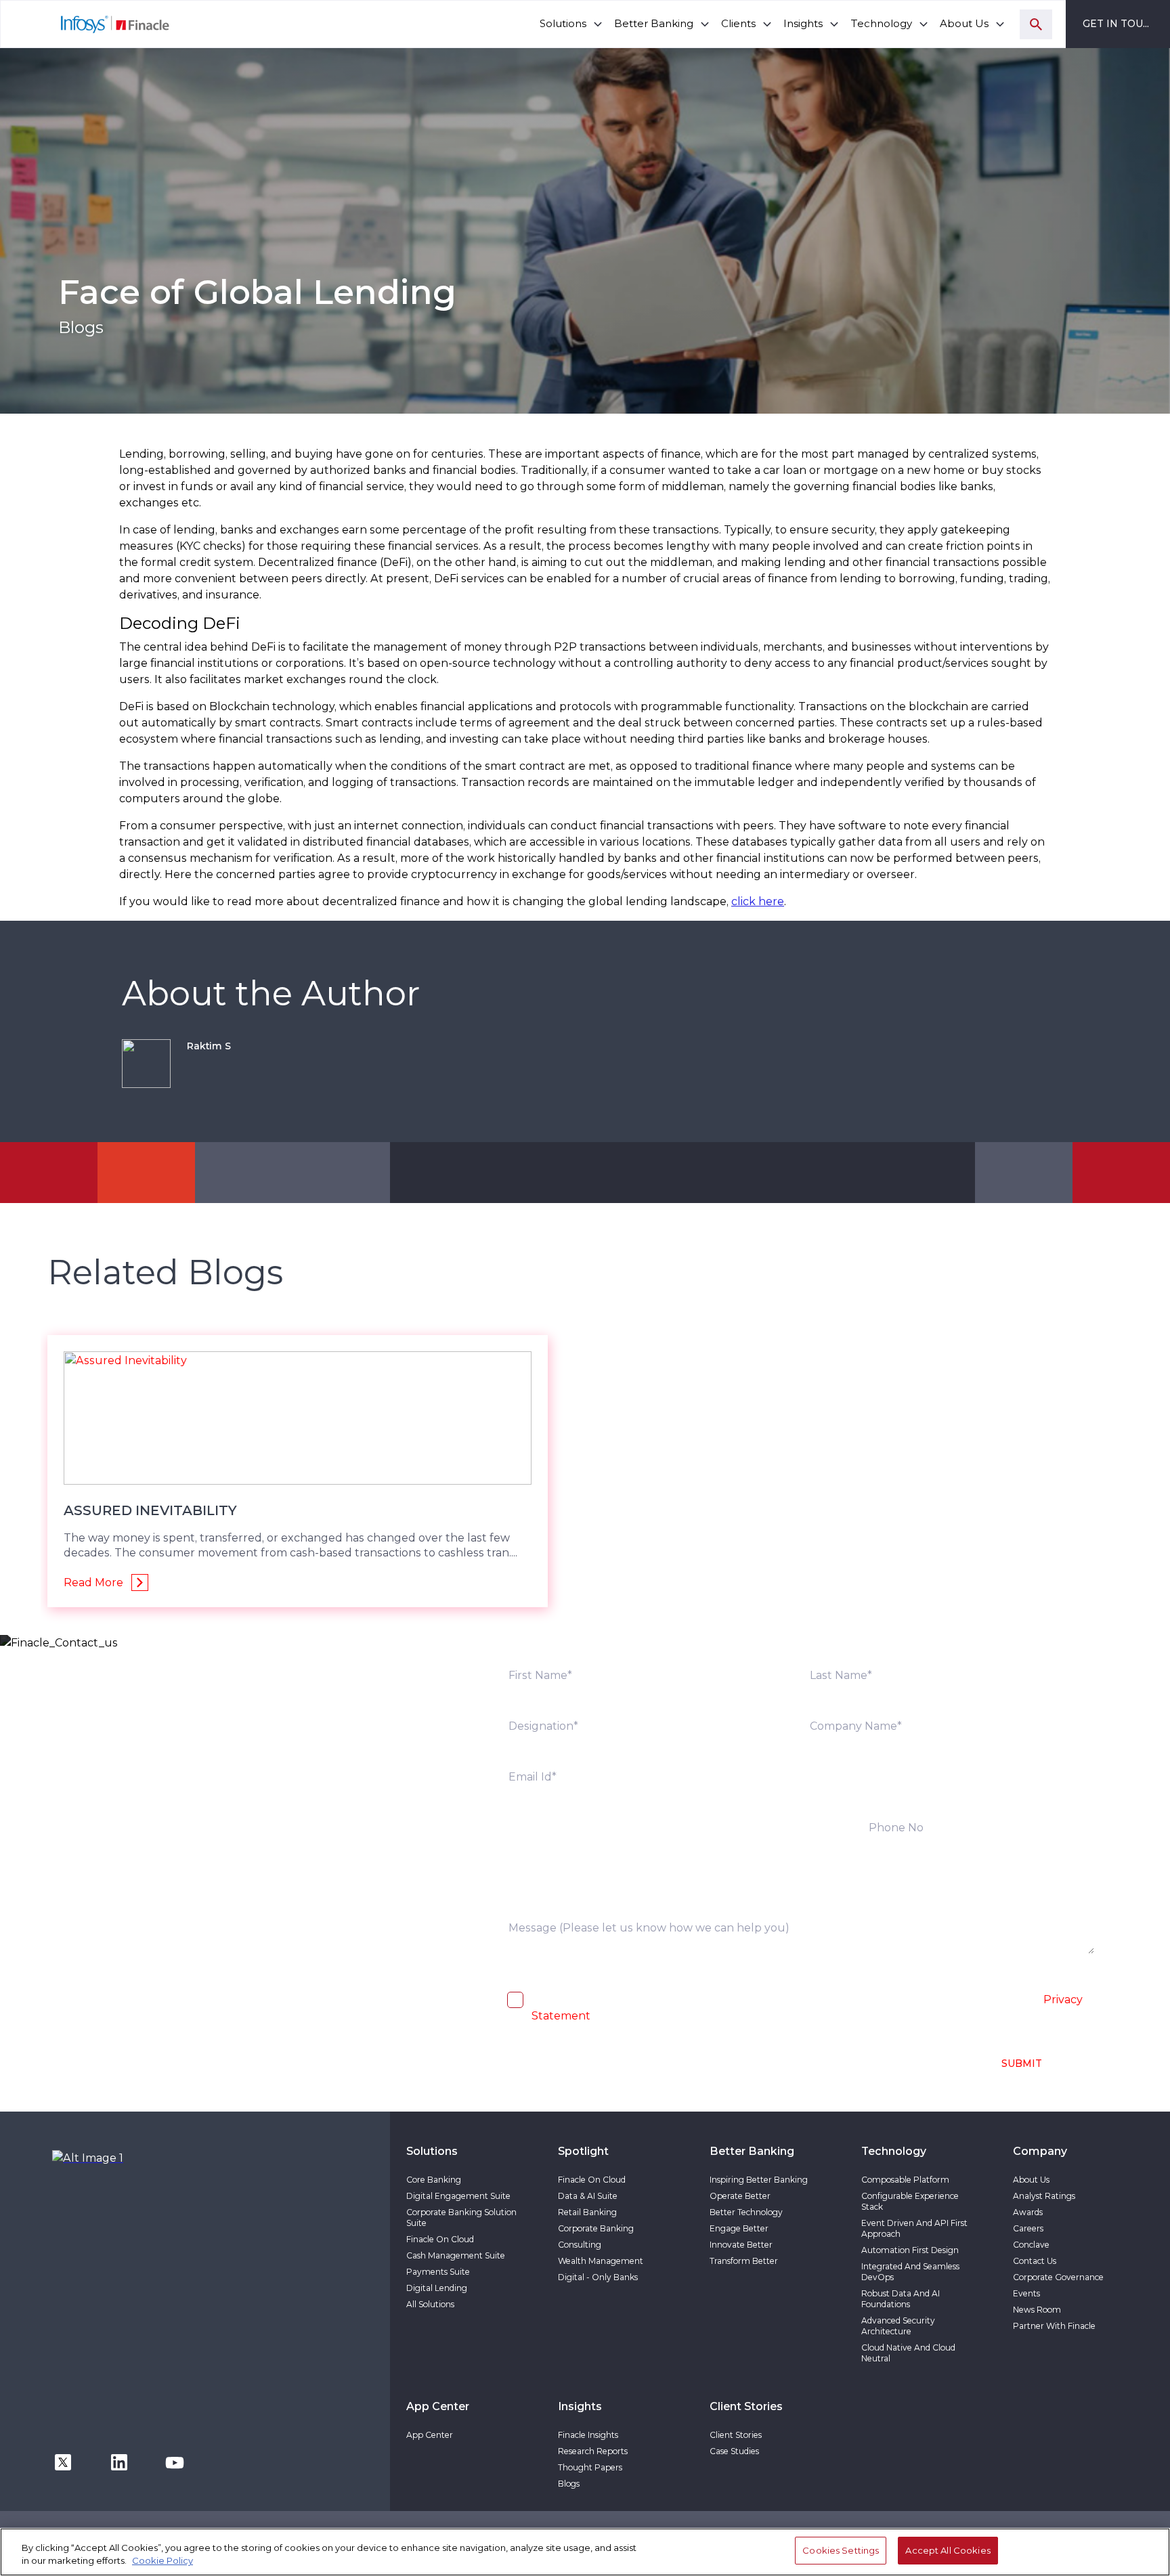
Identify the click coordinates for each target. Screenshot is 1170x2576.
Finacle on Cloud (440, 2239)
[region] (585, 2552)
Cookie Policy (162, 2561)
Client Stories (736, 2435)
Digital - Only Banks (598, 2277)
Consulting (580, 2245)
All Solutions (430, 2304)
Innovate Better (741, 2245)
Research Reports (593, 2451)
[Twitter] (63, 2461)
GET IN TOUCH (1120, 24)
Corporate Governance (1058, 2277)
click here (758, 901)
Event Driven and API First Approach (914, 2228)
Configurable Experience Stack (910, 2201)
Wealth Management (601, 2261)
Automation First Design (910, 2250)
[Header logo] (86, 24)
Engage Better (739, 2228)
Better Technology (746, 2212)
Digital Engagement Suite (458, 2196)
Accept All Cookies (948, 2550)
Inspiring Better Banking (759, 2180)
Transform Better (744, 2261)
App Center (430, 2435)
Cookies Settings (841, 2550)
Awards (1028, 2212)
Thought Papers (590, 2467)
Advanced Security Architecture (898, 2326)
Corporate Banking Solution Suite (461, 2218)
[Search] (1036, 24)
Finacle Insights (588, 2435)
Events (1026, 2293)
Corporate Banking (596, 2228)
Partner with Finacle (1054, 2326)
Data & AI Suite (588, 2196)
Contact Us (1035, 2261)
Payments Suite (438, 2272)
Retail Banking (587, 2212)
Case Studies (734, 2451)
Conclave (1031, 2245)
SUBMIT (1022, 2064)
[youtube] (175, 2461)
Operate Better (740, 2196)
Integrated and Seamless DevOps (910, 2272)
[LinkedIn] (119, 2461)
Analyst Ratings (1044, 2196)
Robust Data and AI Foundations (901, 2299)
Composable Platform (905, 2180)
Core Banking (434, 2180)
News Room (1037, 2310)
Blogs (569, 2484)
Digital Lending (437, 2288)
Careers (1028, 2228)
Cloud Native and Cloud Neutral (908, 2353)
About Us (1031, 2180)
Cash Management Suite (456, 2255)
